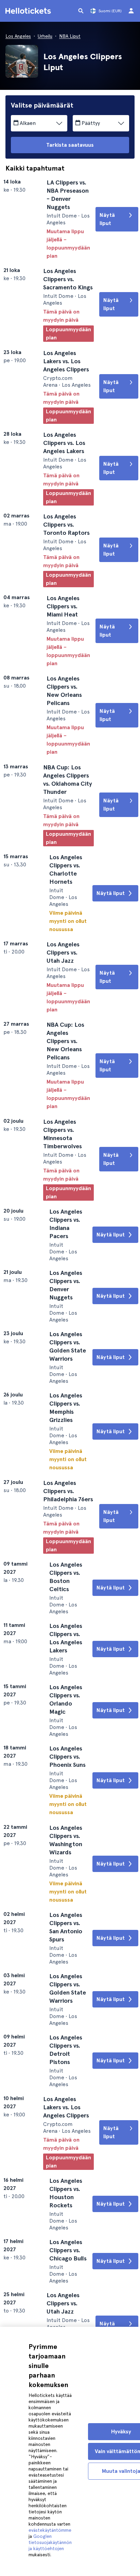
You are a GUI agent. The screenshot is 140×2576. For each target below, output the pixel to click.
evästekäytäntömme (50, 2530)
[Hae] (81, 11)
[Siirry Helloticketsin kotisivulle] (29, 11)
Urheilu (45, 36)
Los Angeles (18, 36)
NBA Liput (70, 36)
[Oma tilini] (131, 11)
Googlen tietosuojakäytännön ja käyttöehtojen (50, 2542)
